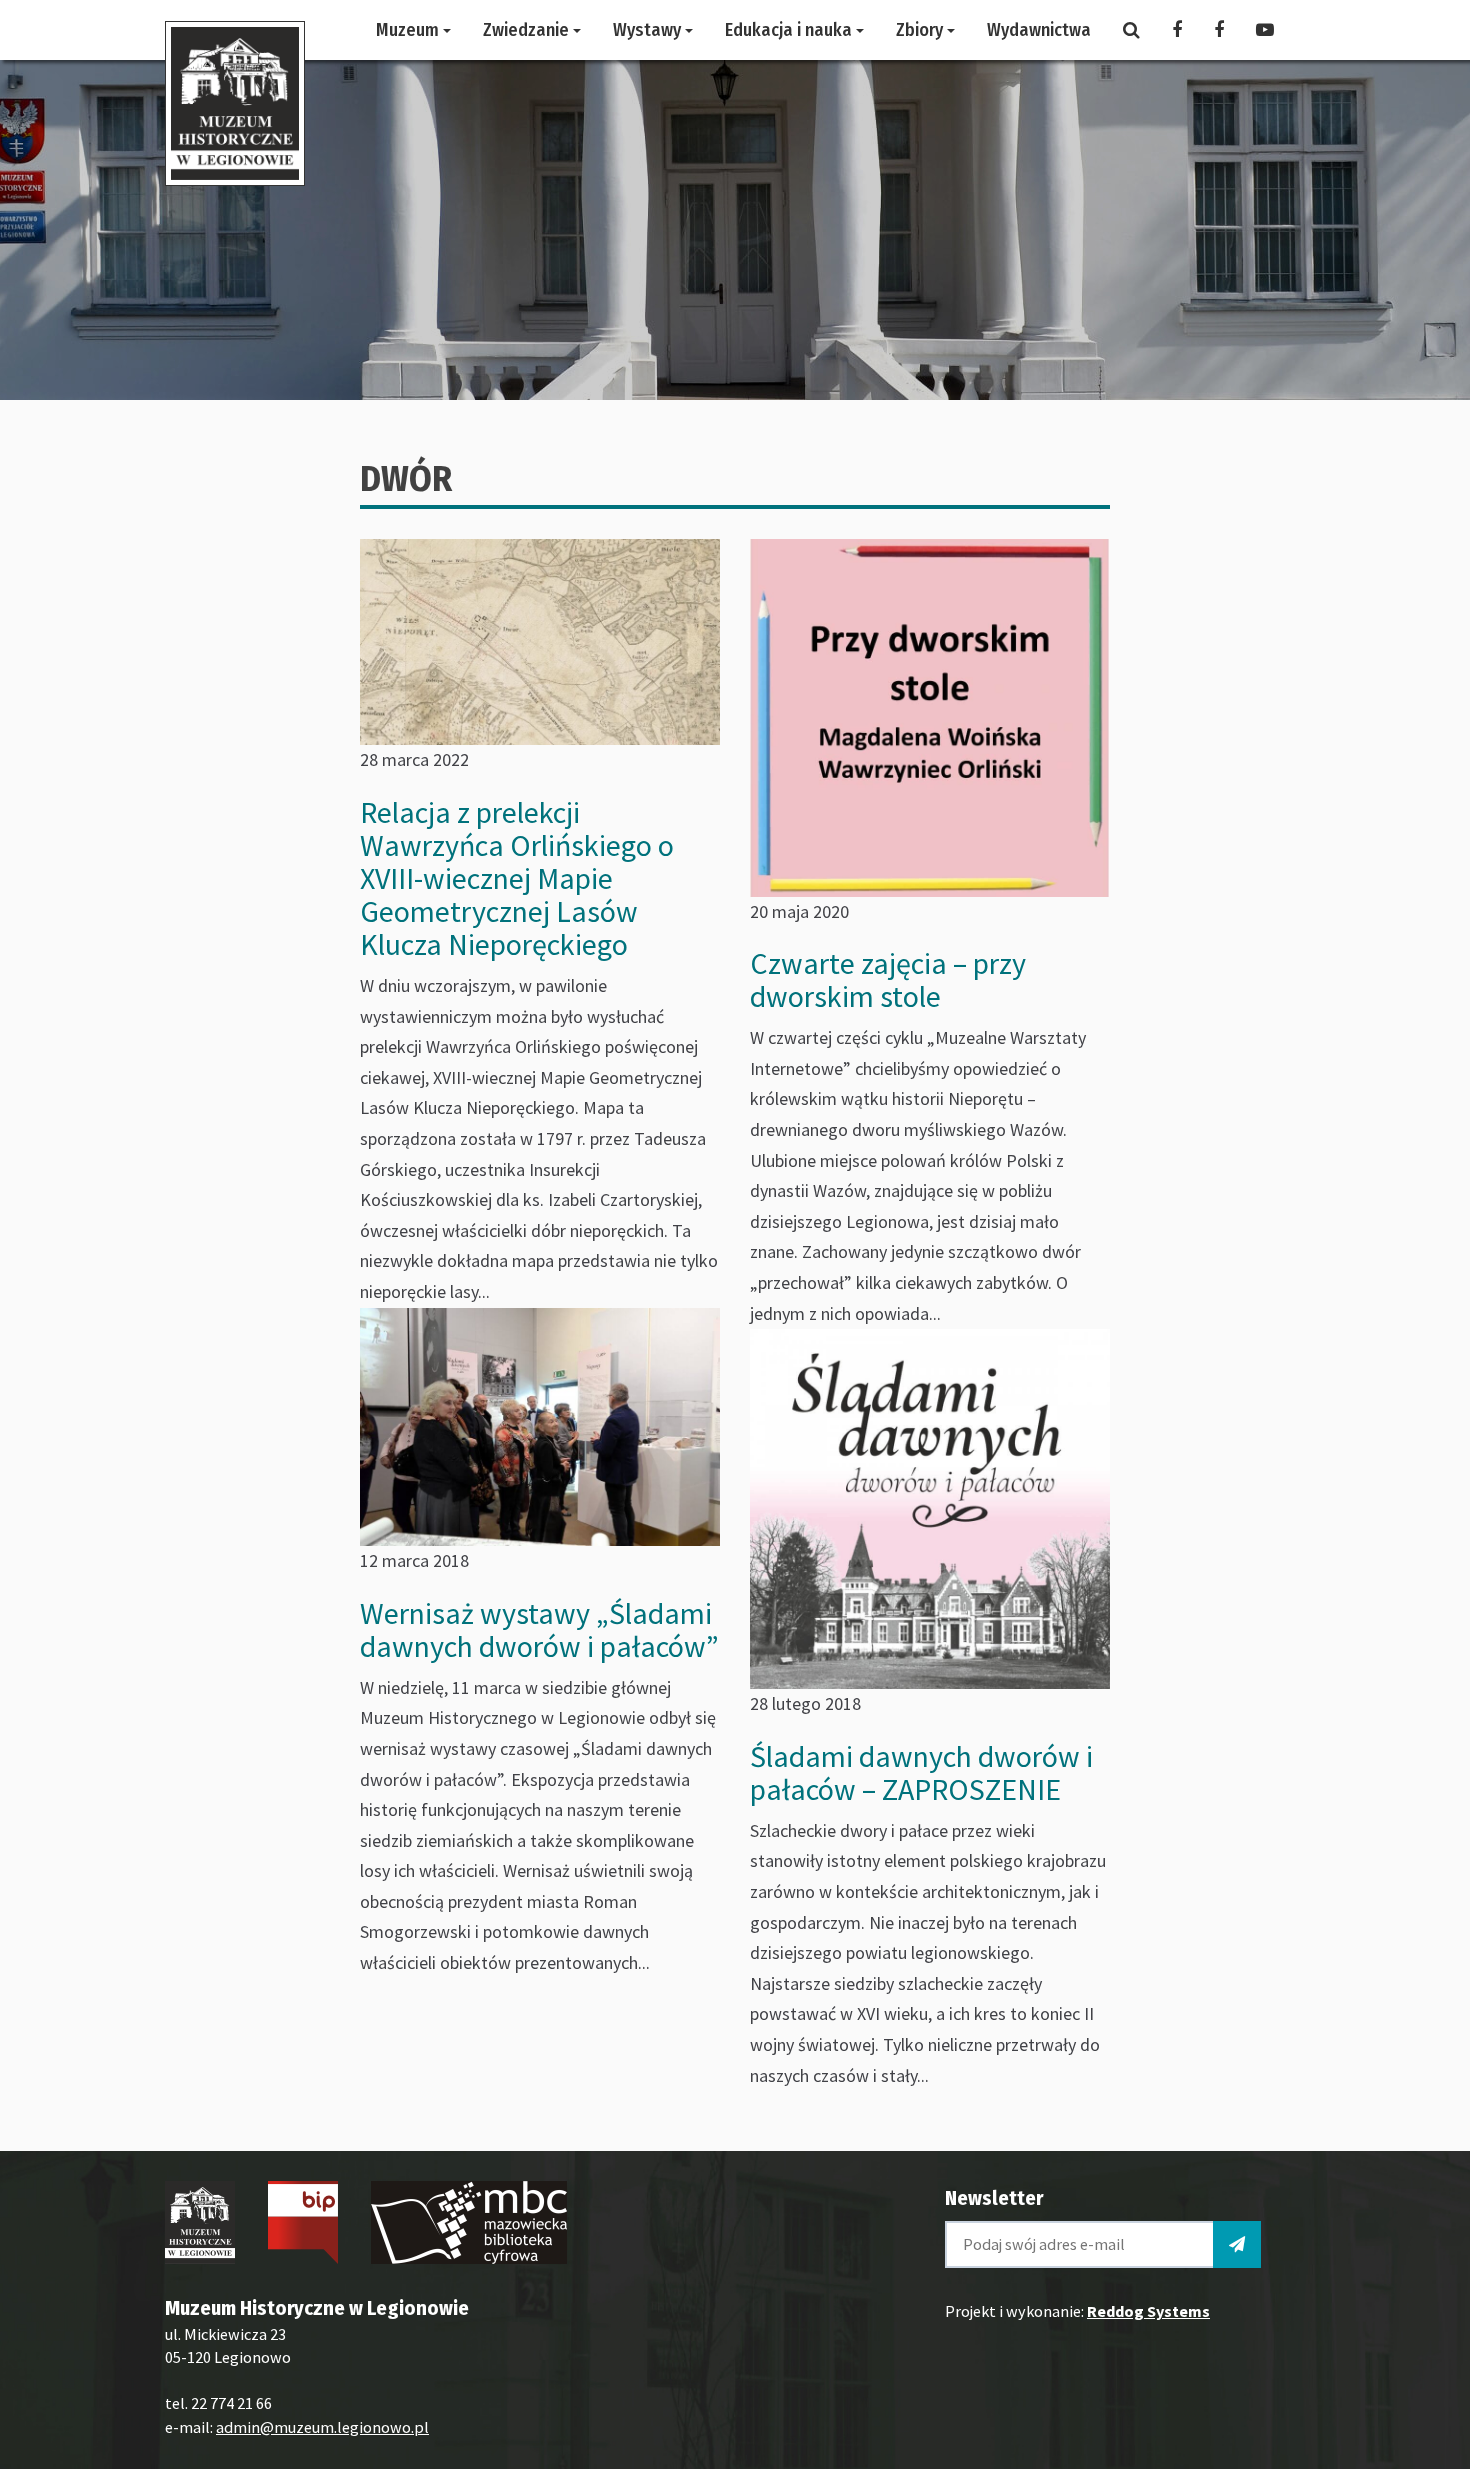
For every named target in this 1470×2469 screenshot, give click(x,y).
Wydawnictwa (1039, 30)
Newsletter (994, 2198)
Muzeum (409, 30)
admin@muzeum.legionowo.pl (322, 2427)
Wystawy (649, 30)
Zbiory (921, 30)
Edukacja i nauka (790, 30)
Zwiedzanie (528, 30)
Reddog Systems (1148, 2311)
